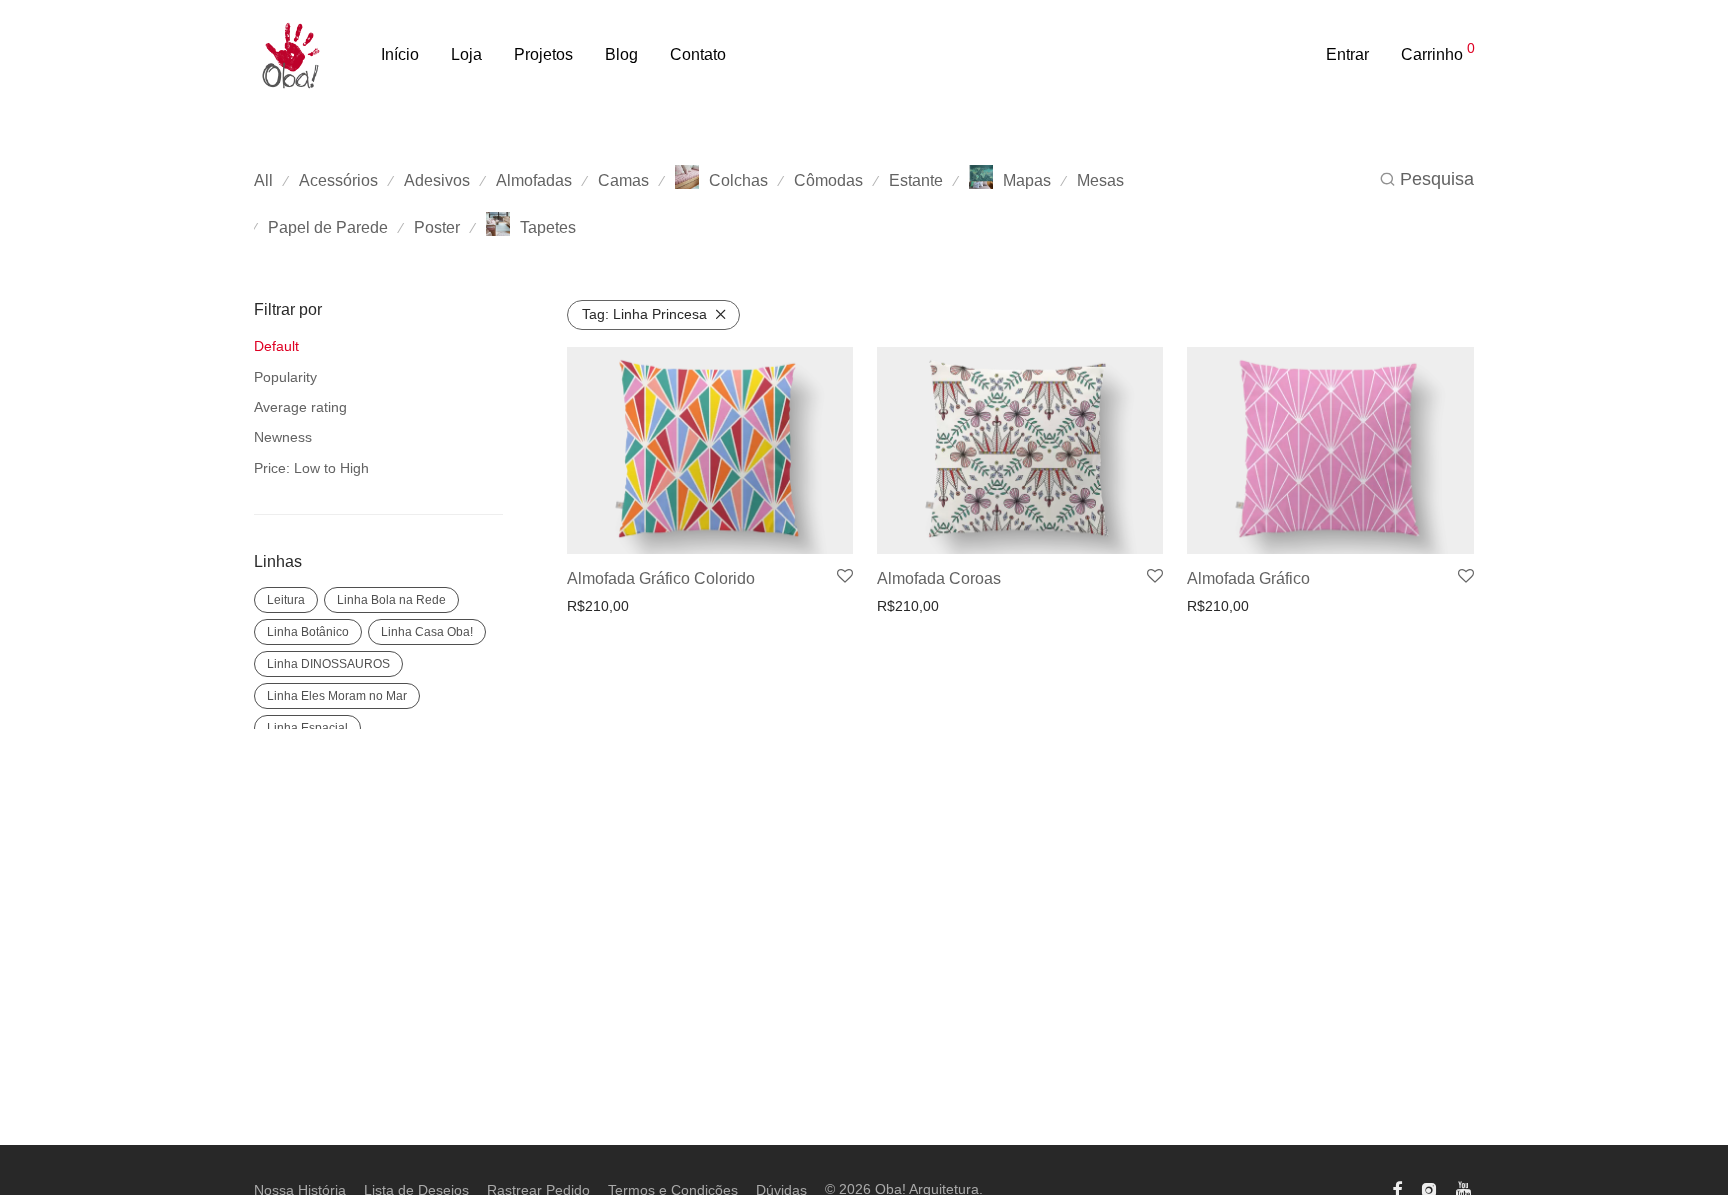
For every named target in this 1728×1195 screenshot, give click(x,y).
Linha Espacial (307, 728)
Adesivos (437, 180)
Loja (466, 54)
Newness (283, 437)
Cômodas (828, 180)
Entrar (1347, 54)
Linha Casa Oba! (427, 632)
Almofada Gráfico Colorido (661, 578)
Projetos (543, 54)
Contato (698, 54)
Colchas (738, 180)
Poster (437, 227)
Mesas (1100, 180)
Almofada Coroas (939, 578)
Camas (623, 180)
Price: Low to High (311, 468)
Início (400, 54)
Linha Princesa (644, 314)
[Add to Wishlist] (845, 577)
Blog (621, 54)
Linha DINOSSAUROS (328, 664)
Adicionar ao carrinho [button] (628, 606)
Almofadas (534, 180)
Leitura (286, 600)
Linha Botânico (308, 632)
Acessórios (338, 180)
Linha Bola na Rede (391, 600)
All (263, 180)
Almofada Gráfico (1248, 578)
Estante (916, 180)
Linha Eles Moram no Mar (337, 696)
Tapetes (548, 227)
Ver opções (1216, 606)
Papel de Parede (328, 227)
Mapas (1027, 180)
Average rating (300, 407)
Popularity (285, 377)
